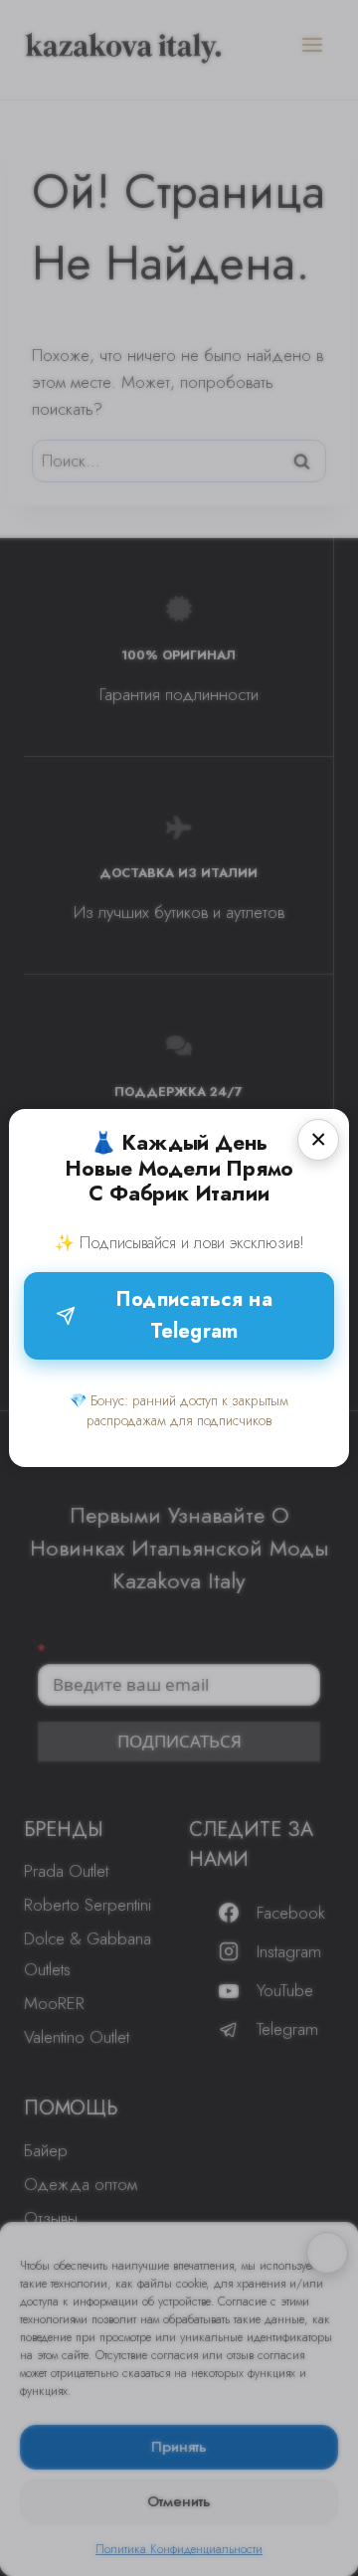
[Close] (318, 1140)
